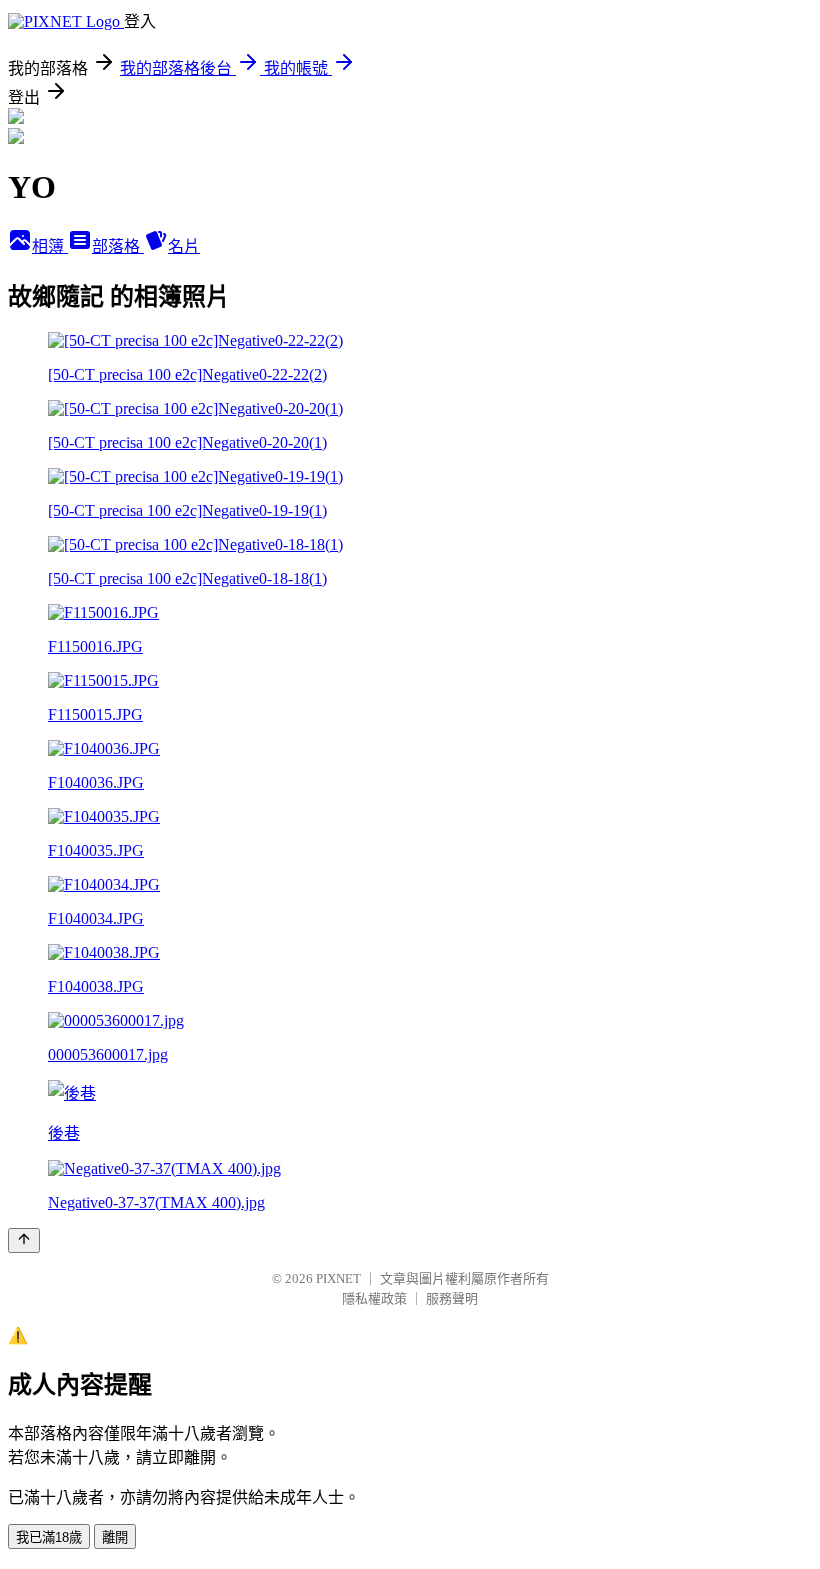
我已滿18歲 (49, 1537)
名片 (184, 246)
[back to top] (24, 1240)
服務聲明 (452, 1298)
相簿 (50, 246)
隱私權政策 (374, 1298)
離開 (115, 1537)
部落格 (118, 246)
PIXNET (338, 1278)
